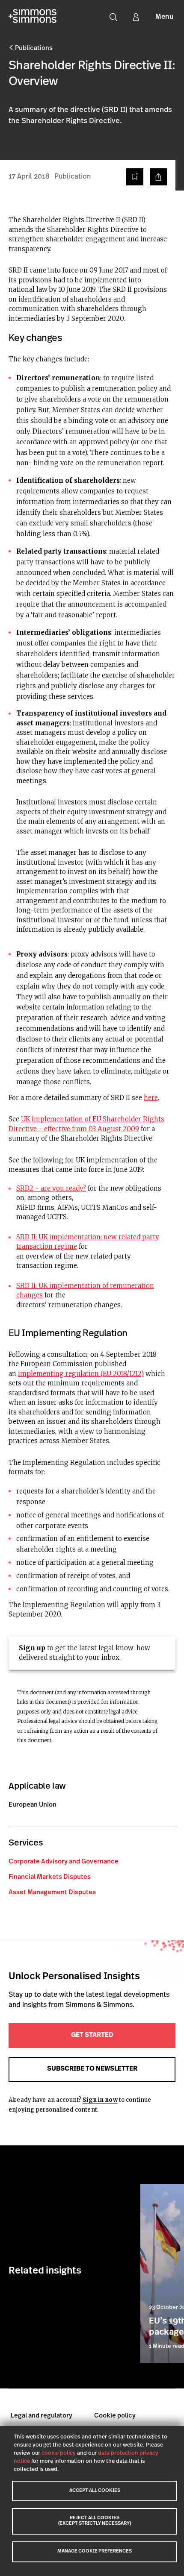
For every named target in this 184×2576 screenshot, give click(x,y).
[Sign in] (136, 17)
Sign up (32, 1648)
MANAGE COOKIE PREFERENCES (95, 2551)
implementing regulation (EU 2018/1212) (81, 1374)
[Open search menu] (113, 17)
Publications (33, 48)
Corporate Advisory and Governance (64, 1862)
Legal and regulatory (42, 2416)
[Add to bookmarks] (135, 177)
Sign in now (100, 2100)
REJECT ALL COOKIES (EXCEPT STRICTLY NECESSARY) (95, 2521)
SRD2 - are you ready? (51, 1188)
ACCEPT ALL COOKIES (95, 2491)
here (151, 1098)
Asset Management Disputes (52, 1893)
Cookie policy (115, 2416)
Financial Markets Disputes (50, 1877)
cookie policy (59, 2453)
